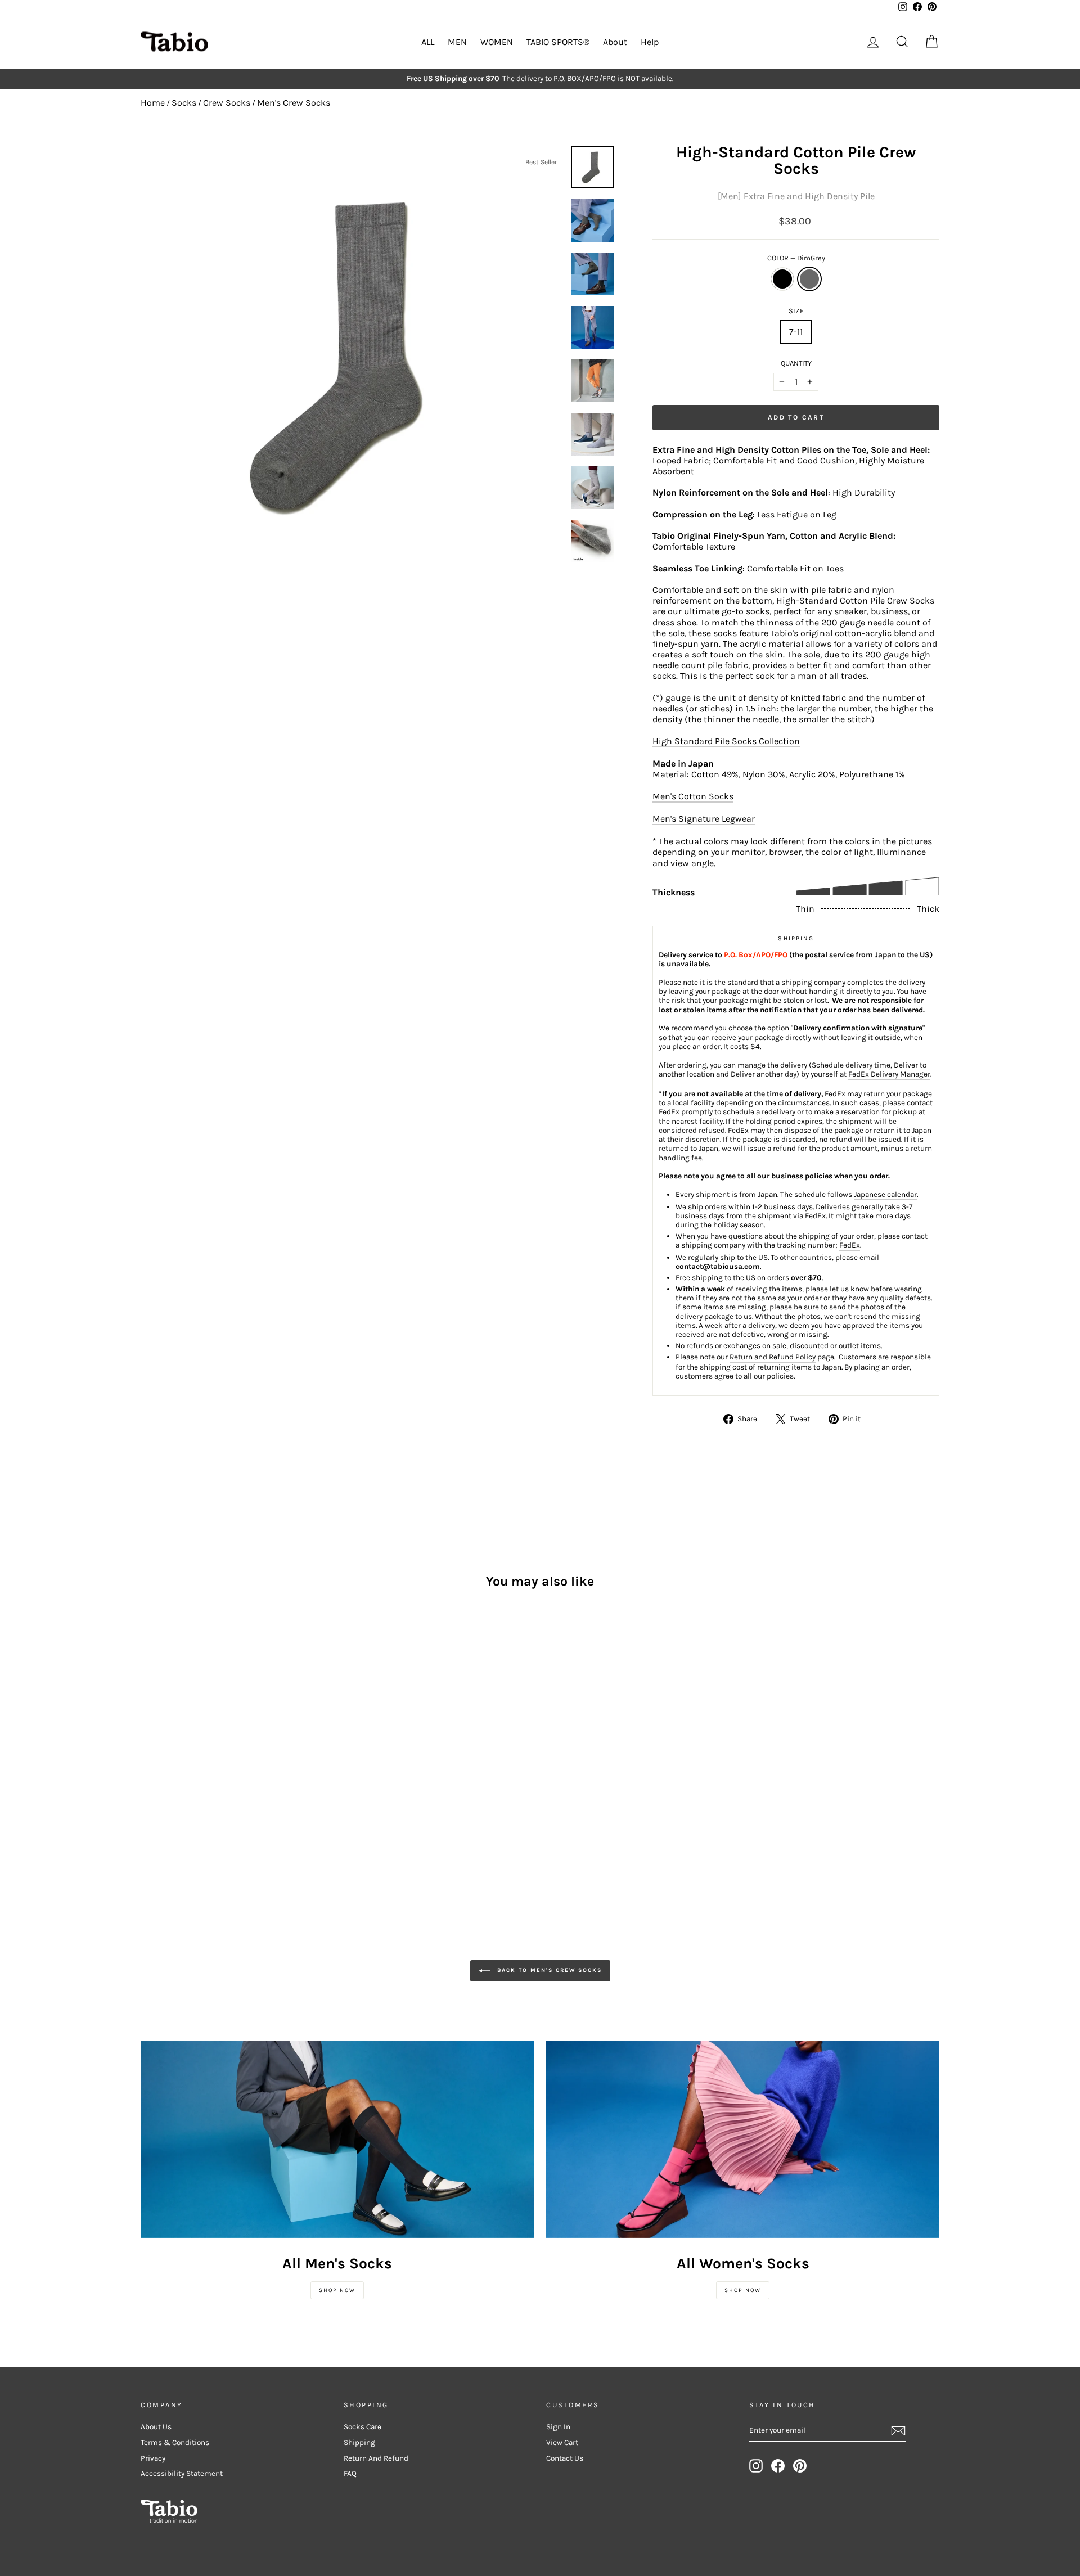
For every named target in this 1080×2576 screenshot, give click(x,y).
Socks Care (363, 2427)
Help (650, 42)
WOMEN (497, 42)
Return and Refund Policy (773, 1357)
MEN (457, 42)
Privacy (153, 2458)
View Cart (562, 2442)
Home (153, 103)
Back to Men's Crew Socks (548, 1971)
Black (782, 279)
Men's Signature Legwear (704, 819)
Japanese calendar (885, 1194)
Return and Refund (376, 2458)
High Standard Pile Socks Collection (726, 741)
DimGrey (809, 279)
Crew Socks (227, 103)
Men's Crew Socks (294, 103)
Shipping (359, 2442)
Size (796, 311)
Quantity (796, 363)
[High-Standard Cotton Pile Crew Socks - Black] (148, 1780)
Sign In (558, 2427)
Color (796, 258)
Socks (184, 103)
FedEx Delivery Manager (889, 1074)
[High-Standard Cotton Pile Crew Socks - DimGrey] (163, 1780)
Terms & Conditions (175, 2442)
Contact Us (565, 2458)
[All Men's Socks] (337, 2140)
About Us (156, 2427)
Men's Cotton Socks (693, 796)
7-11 (796, 332)
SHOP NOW (337, 2290)
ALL (428, 42)
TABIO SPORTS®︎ (558, 42)
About (615, 42)
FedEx (850, 1245)
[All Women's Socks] (743, 2140)
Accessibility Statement (182, 2473)
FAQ (350, 2473)
